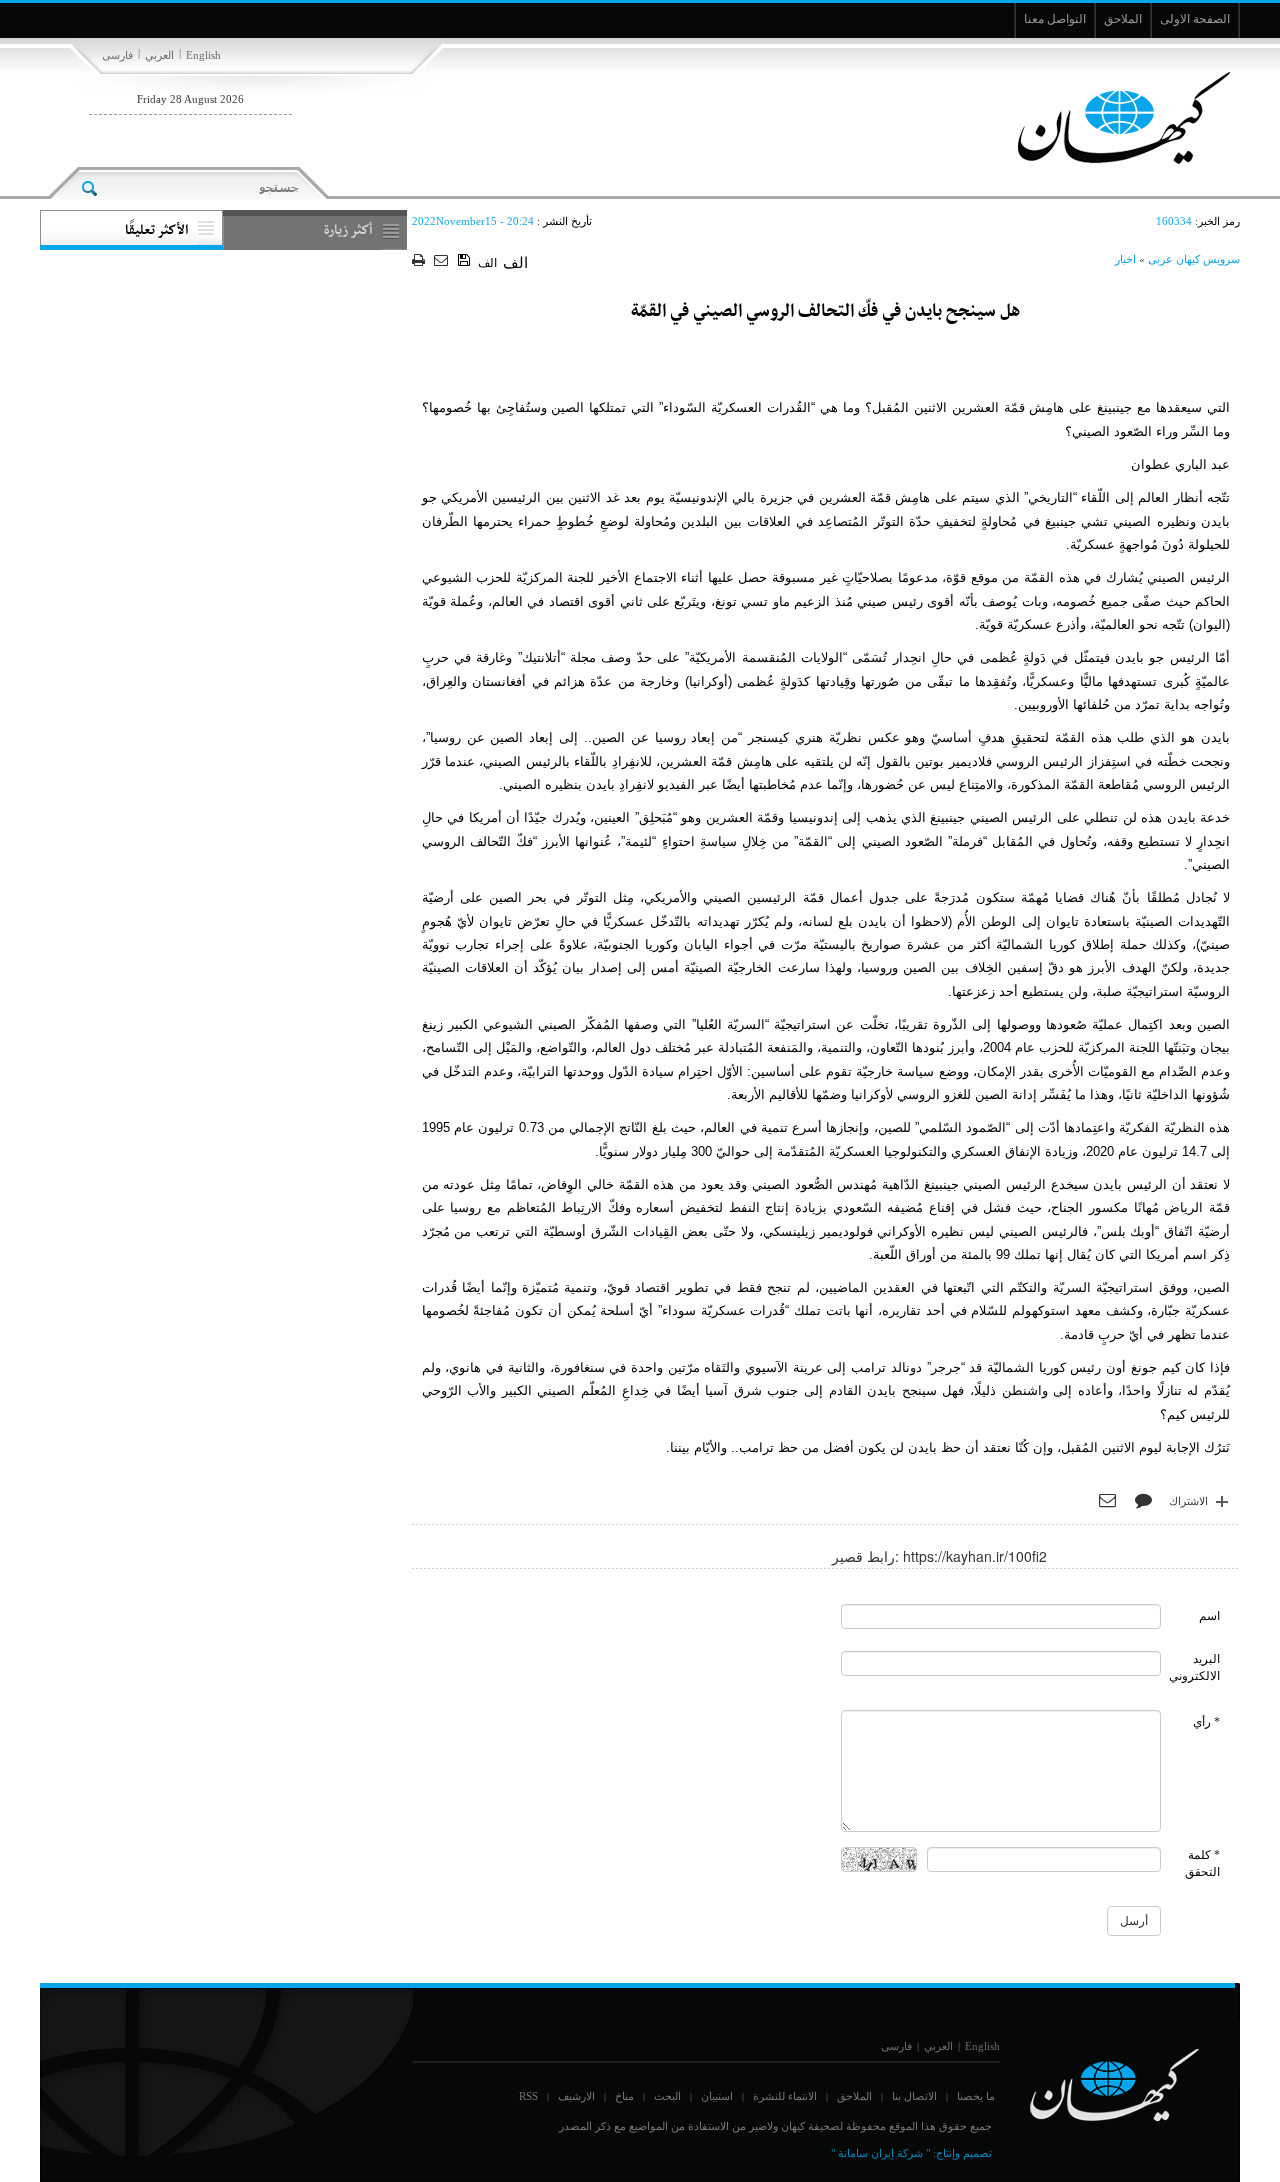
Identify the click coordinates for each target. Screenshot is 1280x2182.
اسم (1209, 1616)
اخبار (1125, 259)
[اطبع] (420, 261)
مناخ (624, 2096)
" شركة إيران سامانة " (880, 2153)
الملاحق (854, 2096)
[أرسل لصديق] (443, 261)
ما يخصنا (976, 2096)
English (203, 55)
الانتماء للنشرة (785, 2096)
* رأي (1206, 1722)
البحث (667, 2096)
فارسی (117, 55)
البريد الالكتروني (1194, 1667)
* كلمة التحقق (1202, 1863)
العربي (159, 55)
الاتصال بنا (914, 2096)
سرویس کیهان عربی (1194, 259)
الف (487, 263)
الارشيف (576, 2096)
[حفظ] (465, 261)
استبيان (717, 2096)
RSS (528, 2096)
